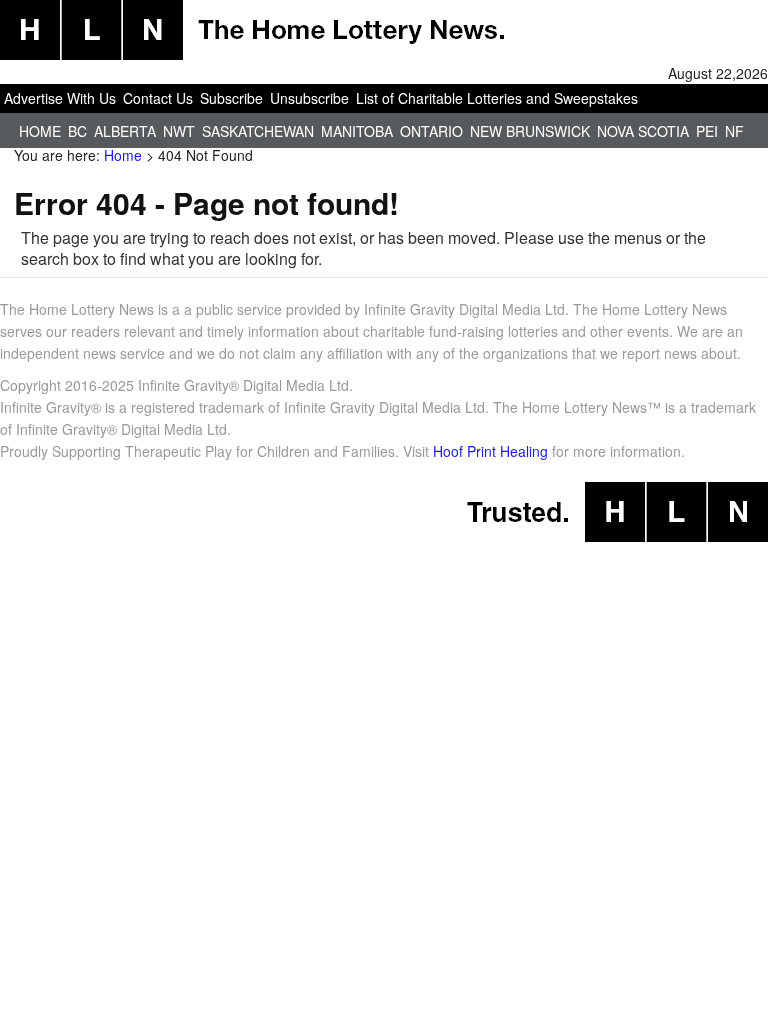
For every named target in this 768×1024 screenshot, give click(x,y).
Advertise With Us (60, 98)
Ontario (431, 131)
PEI (707, 131)
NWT (179, 131)
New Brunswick (530, 131)
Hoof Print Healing (490, 451)
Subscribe (231, 98)
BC (77, 131)
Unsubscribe (309, 98)
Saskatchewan (258, 131)
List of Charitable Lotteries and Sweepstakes (497, 98)
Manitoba (357, 131)
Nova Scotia (643, 131)
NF (734, 131)
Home (40, 131)
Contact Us (158, 98)
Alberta (125, 131)
